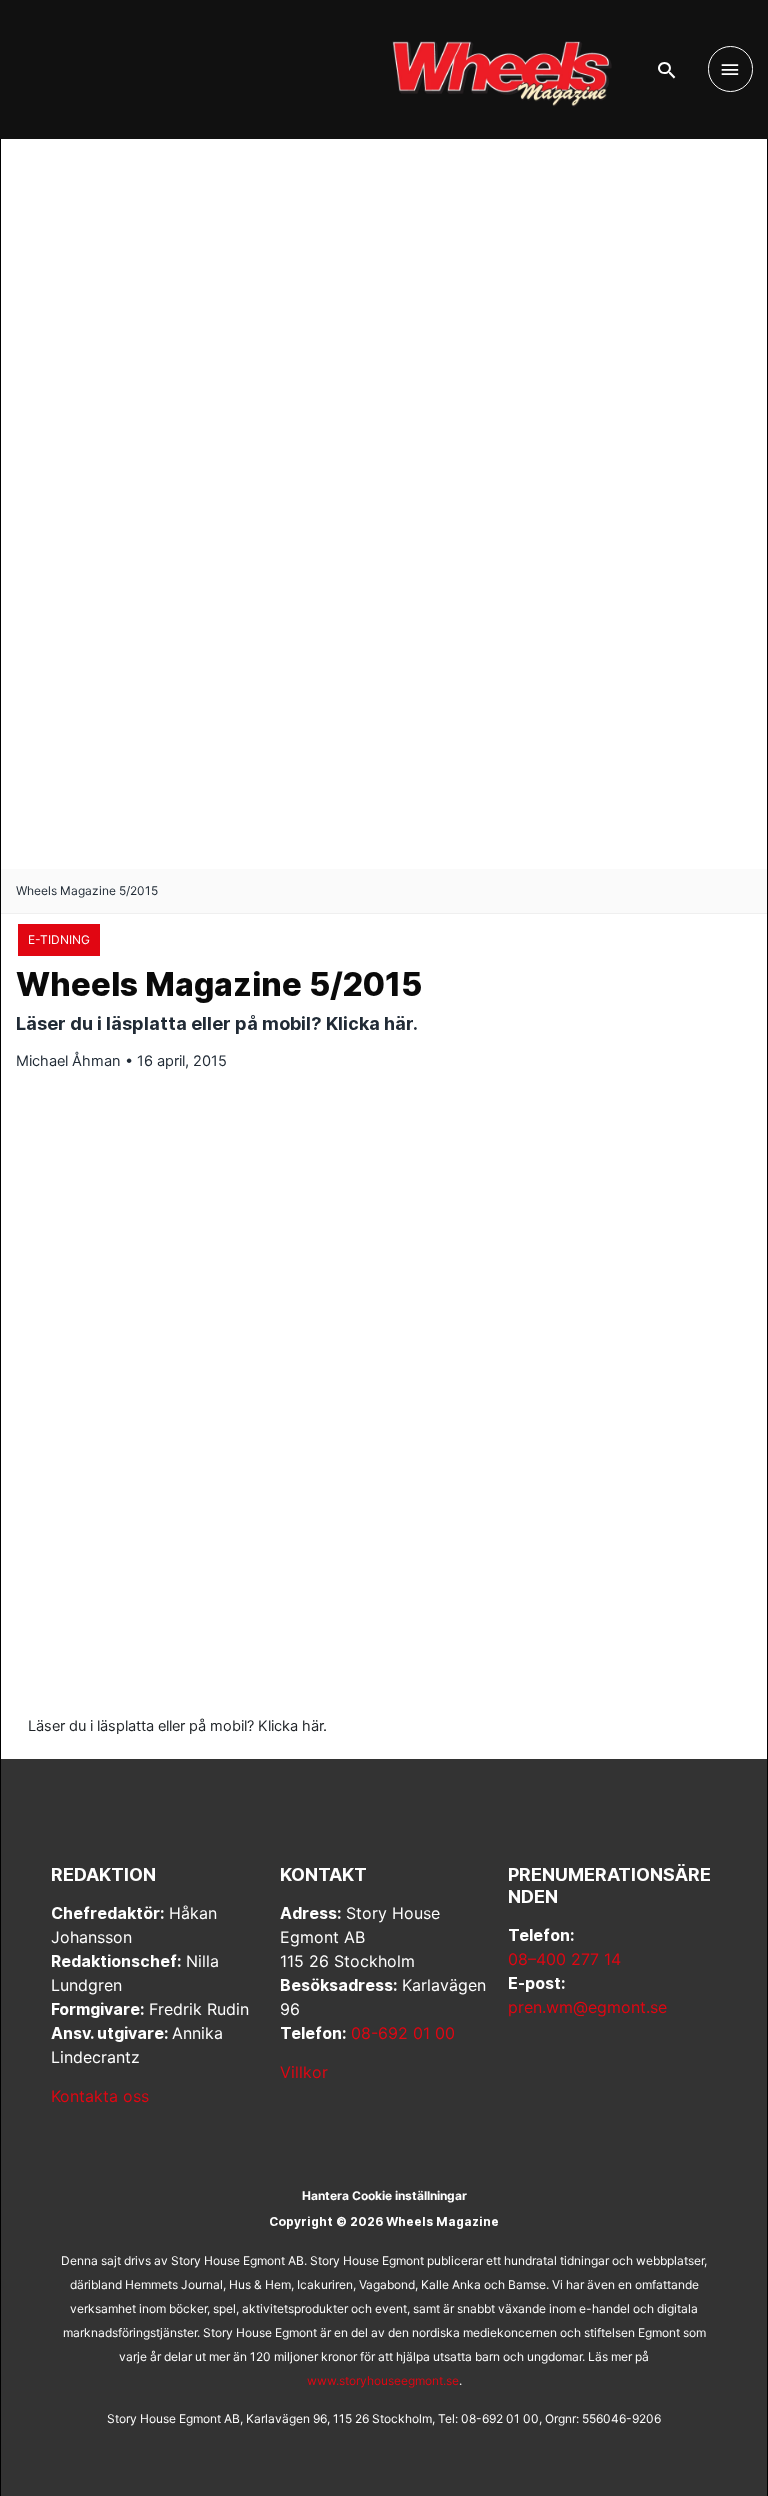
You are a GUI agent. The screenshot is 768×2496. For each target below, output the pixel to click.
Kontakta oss (100, 2096)
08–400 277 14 (564, 1959)
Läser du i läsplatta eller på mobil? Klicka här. (177, 1726)
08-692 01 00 (403, 2033)
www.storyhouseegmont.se (383, 2380)
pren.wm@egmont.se (587, 2007)
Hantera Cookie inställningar (384, 2195)
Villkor (304, 2072)
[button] (666, 70)
